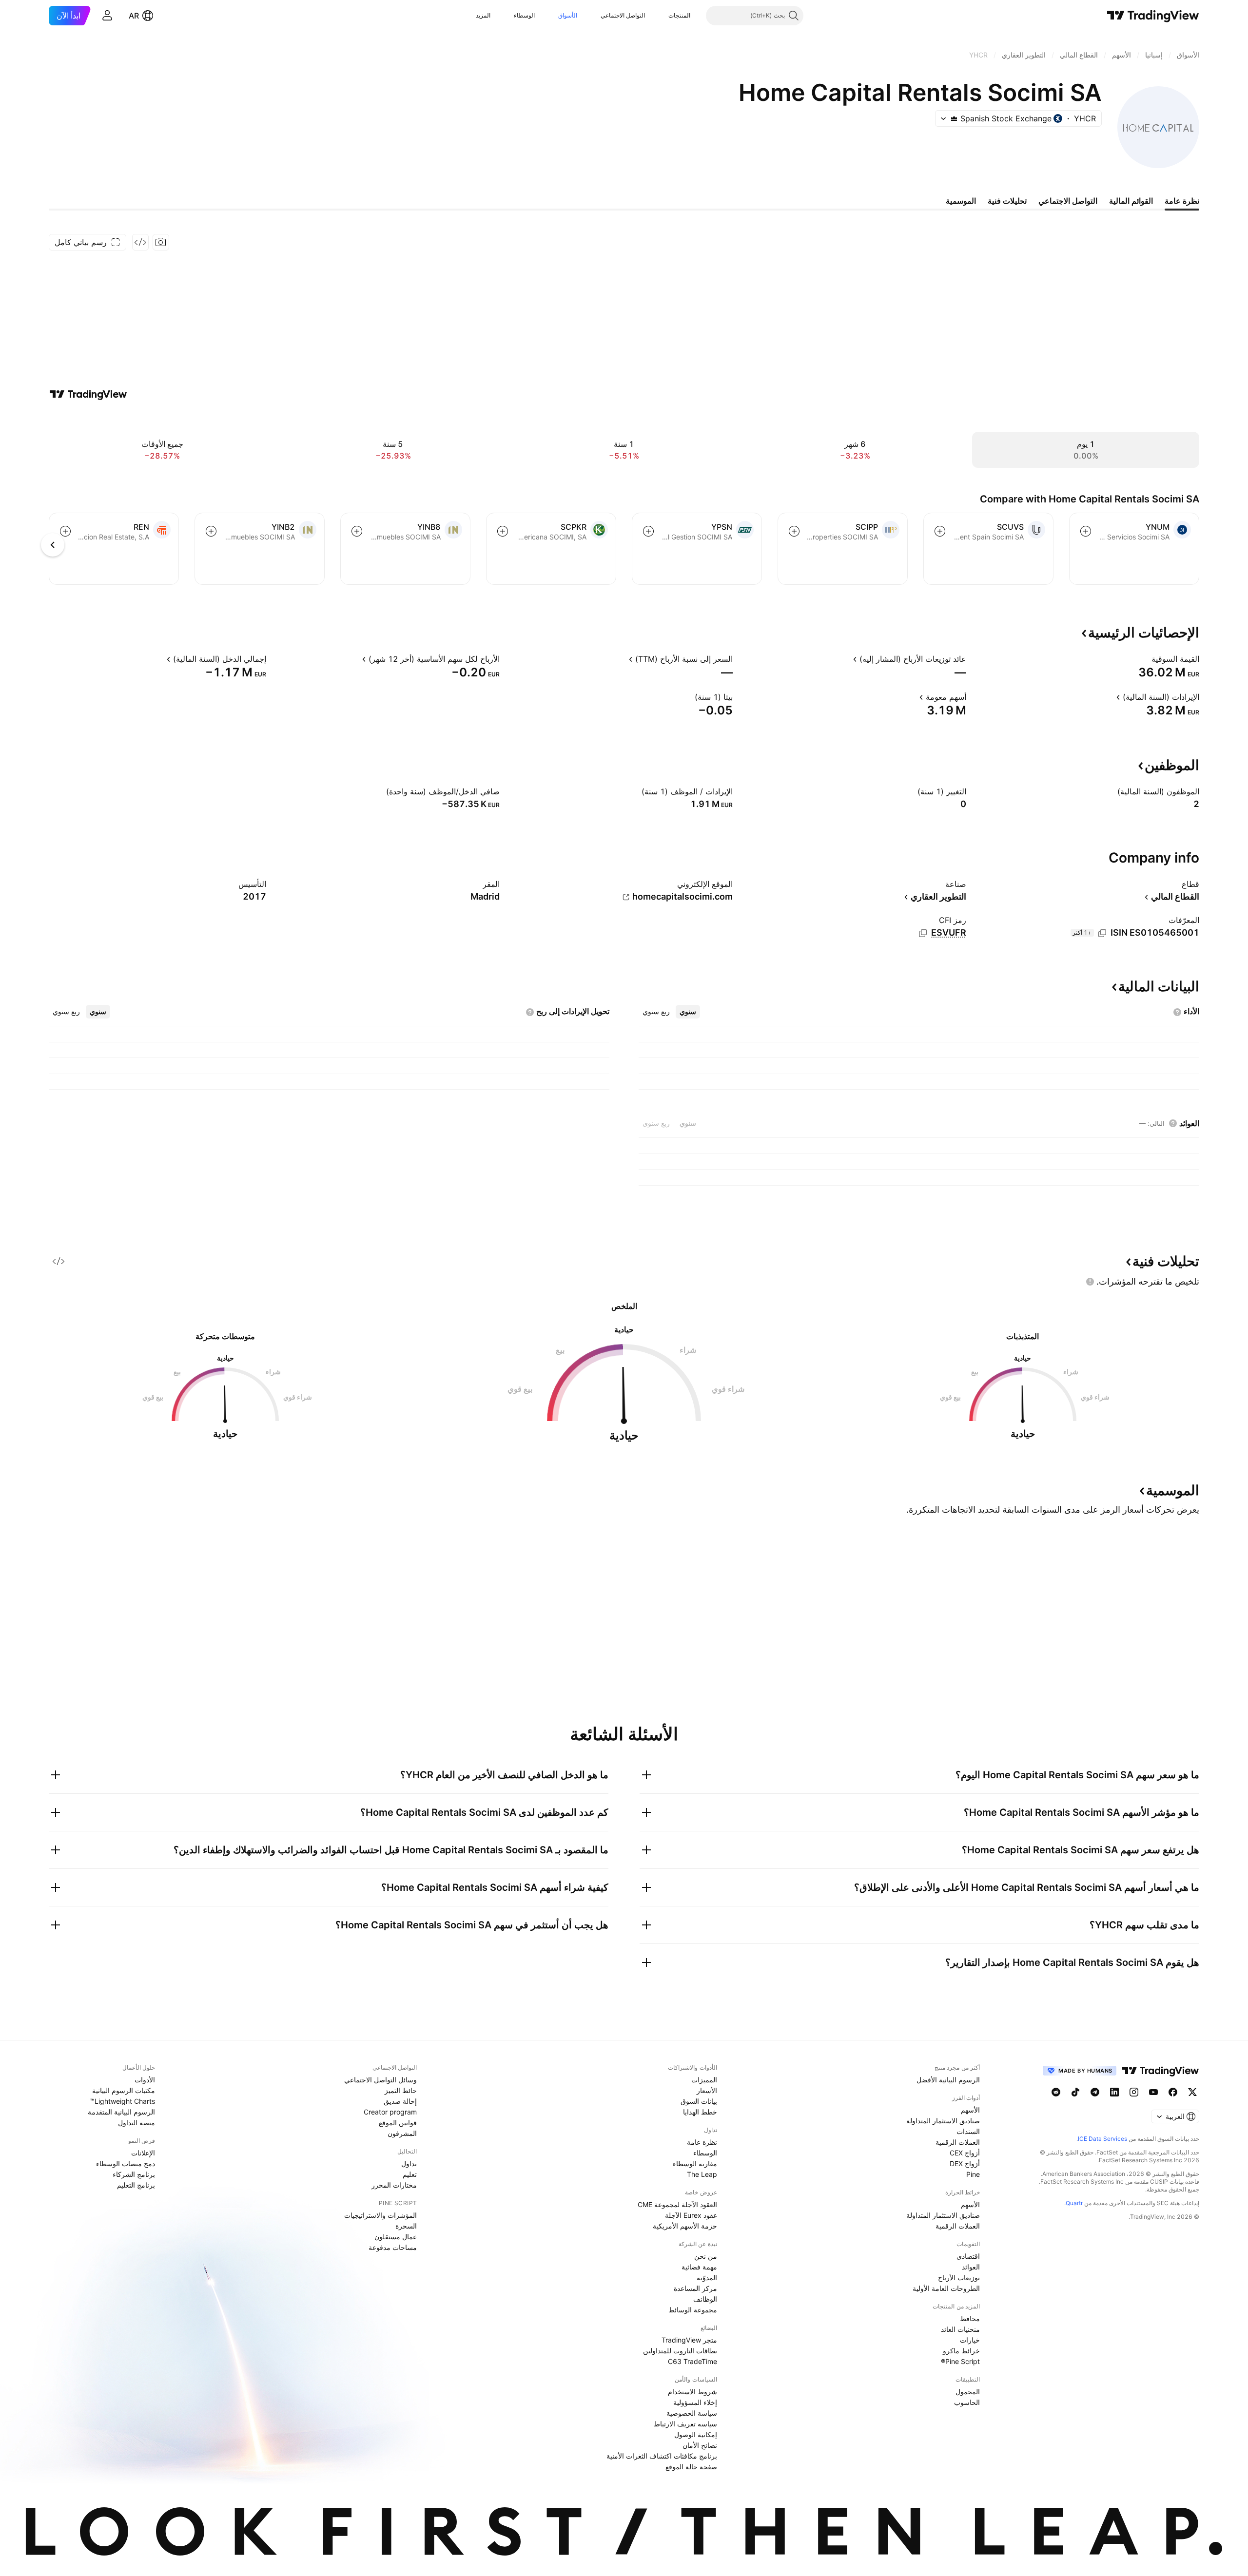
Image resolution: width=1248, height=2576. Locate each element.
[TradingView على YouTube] (1153, 2092)
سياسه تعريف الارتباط (685, 2424)
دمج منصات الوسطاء (126, 2163)
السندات (968, 2131)
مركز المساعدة (695, 2288)
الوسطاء (524, 15)
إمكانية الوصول (696, 2434)
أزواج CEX (965, 2153)
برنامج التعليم (136, 2185)
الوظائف (705, 2299)
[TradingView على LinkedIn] (1114, 2092)
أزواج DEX (965, 2163)
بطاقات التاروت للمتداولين (680, 2351)
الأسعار (707, 2090)
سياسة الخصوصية (692, 2413)
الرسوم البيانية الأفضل (948, 2080)
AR (134, 16)
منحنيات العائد (960, 2329)
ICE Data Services (1102, 2139)
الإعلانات (143, 2153)
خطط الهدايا (700, 2112)
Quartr (1074, 2203)
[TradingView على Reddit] (1056, 2092)
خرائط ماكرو (961, 2351)
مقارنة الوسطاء (695, 2163)
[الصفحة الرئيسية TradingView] (1153, 16)
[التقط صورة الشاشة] (161, 242)
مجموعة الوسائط (693, 2310)
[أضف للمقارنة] (1086, 531)
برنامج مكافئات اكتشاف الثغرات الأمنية (662, 2456)
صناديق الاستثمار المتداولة (943, 2121)
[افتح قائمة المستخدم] (107, 16)
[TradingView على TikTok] (1075, 2092)
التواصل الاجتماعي (623, 15)
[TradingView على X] (1192, 2092)
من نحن (706, 2256)
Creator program (390, 2112)
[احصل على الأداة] (140, 242)
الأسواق (568, 15)
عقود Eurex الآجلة (691, 2215)
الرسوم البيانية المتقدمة (121, 2112)
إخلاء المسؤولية (695, 2402)
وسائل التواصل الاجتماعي (380, 2080)
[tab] (688, 1012)
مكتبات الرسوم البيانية (124, 2090)
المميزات (704, 2080)
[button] (661, 16)
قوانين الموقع (398, 2123)
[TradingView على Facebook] (1173, 2092)
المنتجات (679, 15)
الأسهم (970, 2110)
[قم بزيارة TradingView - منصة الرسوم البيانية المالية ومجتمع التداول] (88, 394)
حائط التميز (401, 2090)
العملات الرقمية (958, 2142)
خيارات (970, 2340)
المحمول (968, 2392)
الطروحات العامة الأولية (946, 2288)
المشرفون (402, 2133)
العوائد (971, 2267)
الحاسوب (967, 2402)
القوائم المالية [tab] (1131, 201)
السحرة (406, 2226)
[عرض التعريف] (1145, 659)
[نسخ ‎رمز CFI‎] (923, 933)
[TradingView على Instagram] (1134, 2092)
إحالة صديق (400, 2101)
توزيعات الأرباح (959, 2278)
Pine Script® (960, 2361)
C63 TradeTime (692, 2361)
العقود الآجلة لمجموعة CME (677, 2204)
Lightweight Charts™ (123, 2101)
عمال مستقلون (396, 2237)
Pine (973, 2174)
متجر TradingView (689, 2340)
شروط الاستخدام (692, 2392)
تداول (409, 2163)
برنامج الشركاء (134, 2174)
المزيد (483, 15)
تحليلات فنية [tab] (1007, 201)
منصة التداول (136, 2123)
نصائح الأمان (700, 2445)
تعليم (410, 2174)
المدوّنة (707, 2278)
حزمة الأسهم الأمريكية (685, 2226)
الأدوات (145, 2080)
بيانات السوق (699, 2101)
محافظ (970, 2318)
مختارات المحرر (394, 2185)
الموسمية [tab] (961, 201)
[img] (954, 118)
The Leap (702, 2174)
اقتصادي (968, 2256)
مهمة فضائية (699, 2267)
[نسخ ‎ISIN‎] (1102, 933)
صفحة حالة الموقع (691, 2467)
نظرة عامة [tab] (1182, 201)
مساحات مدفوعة (393, 2247)
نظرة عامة (702, 2142)
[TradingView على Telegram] (1095, 2092)
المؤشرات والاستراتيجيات (380, 2215)
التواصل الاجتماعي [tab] (1068, 201)
